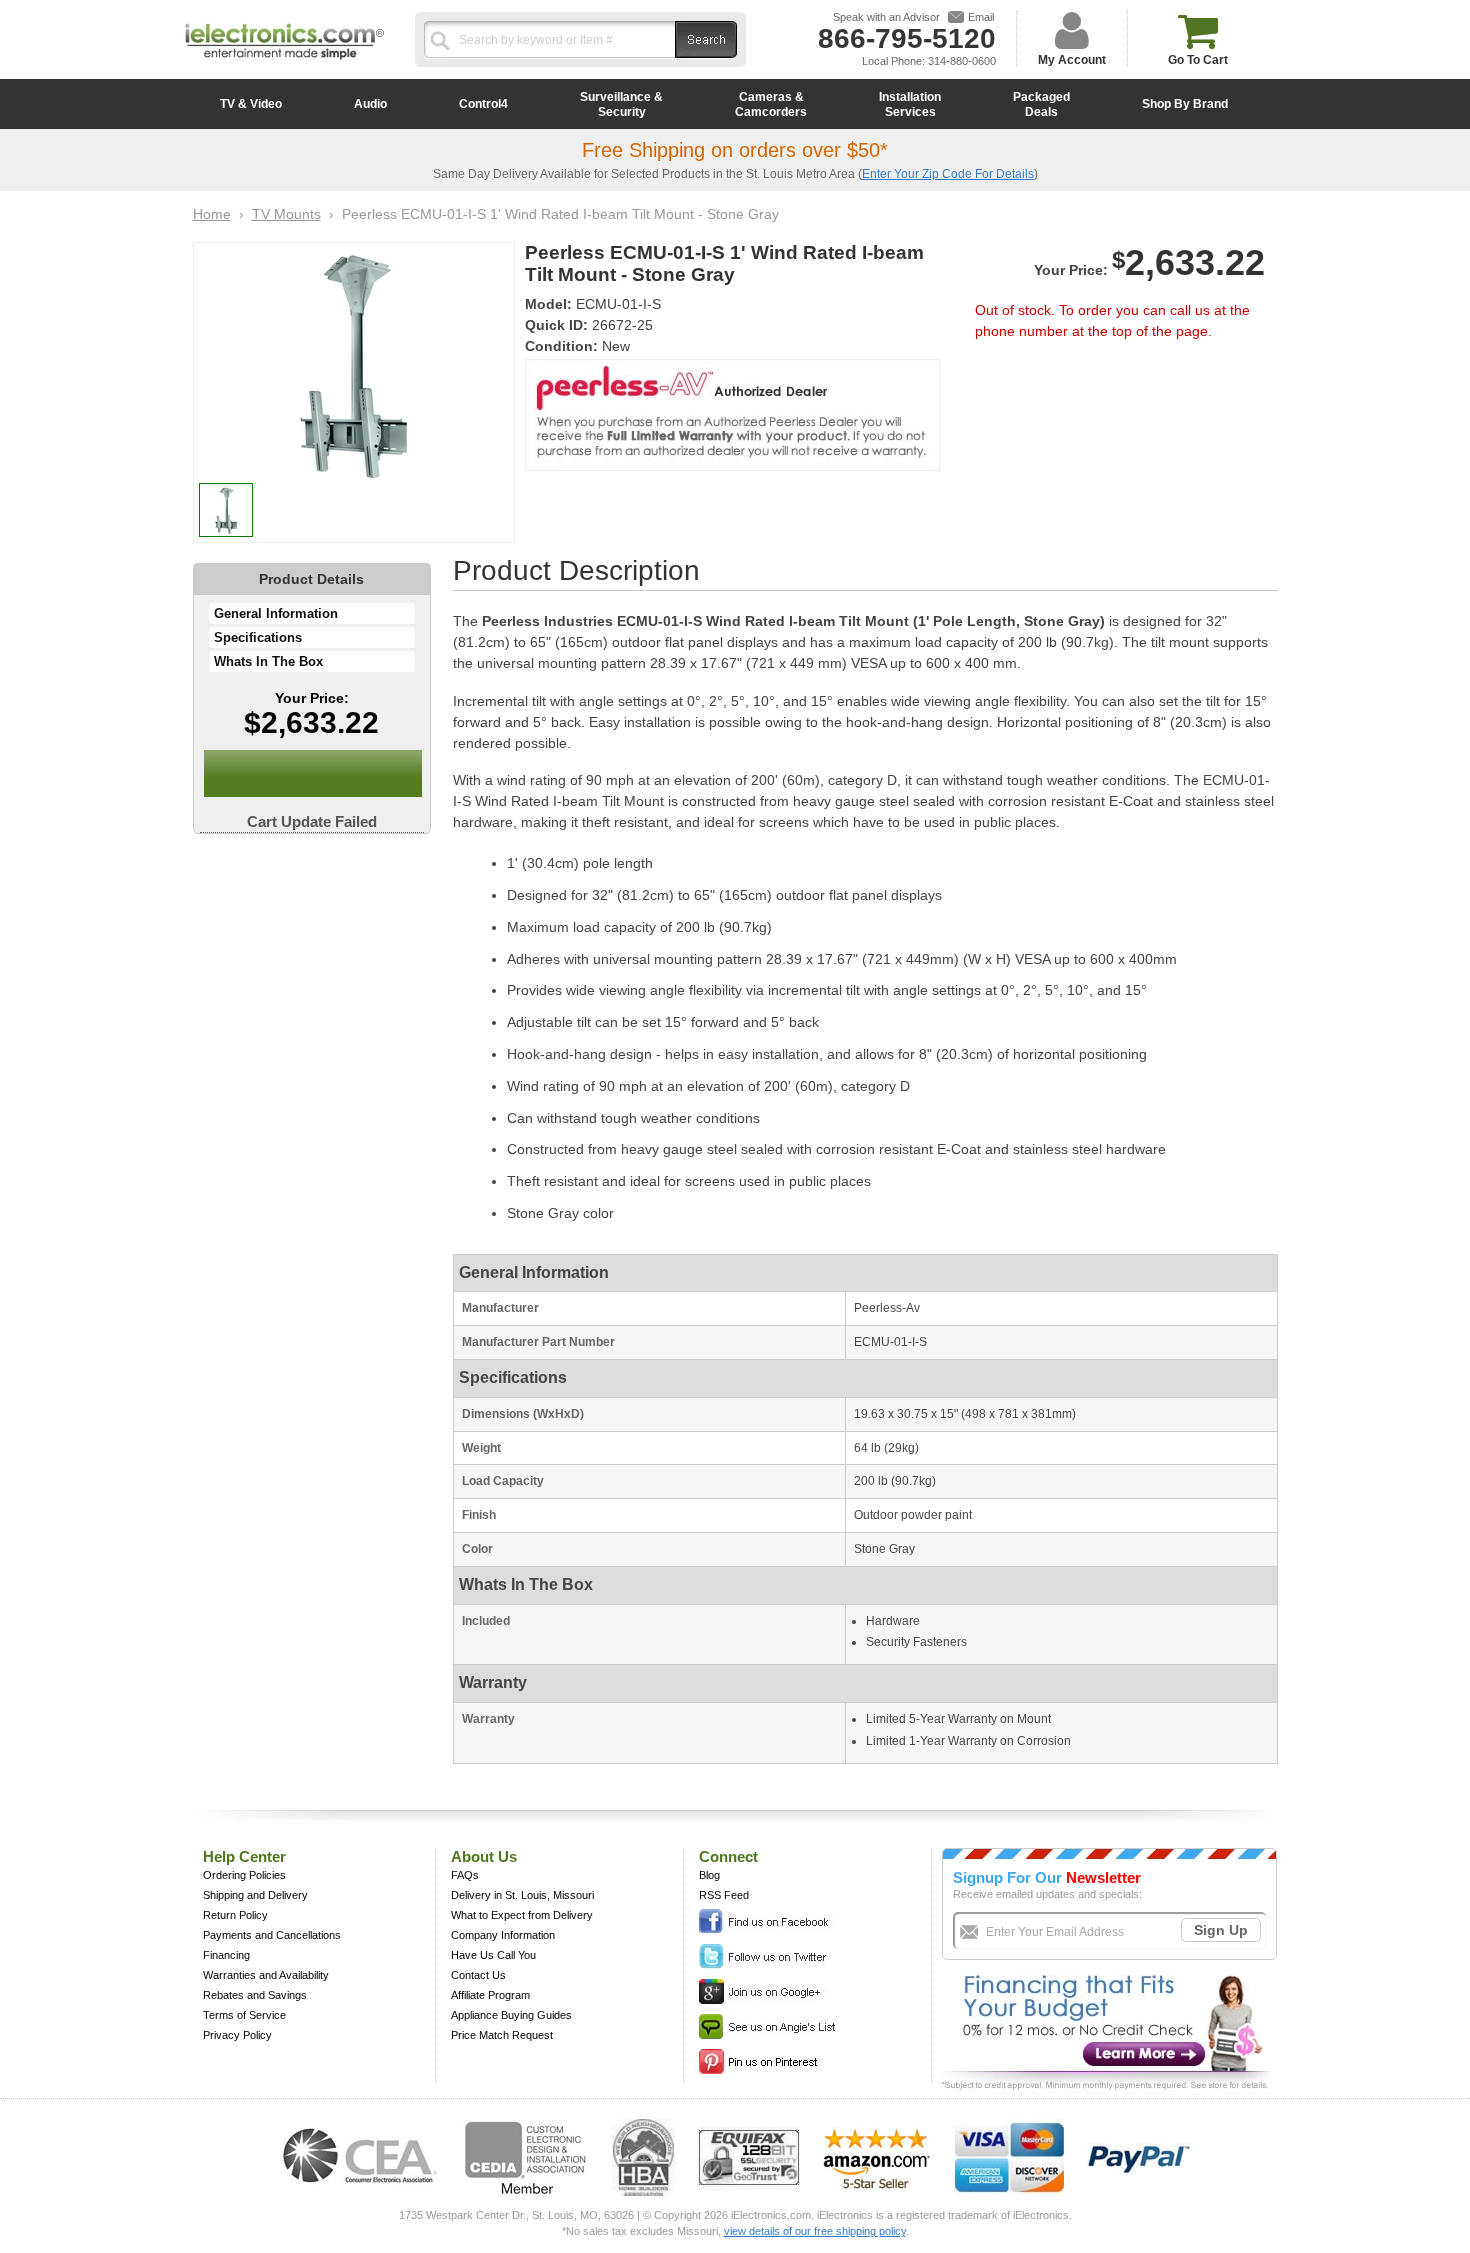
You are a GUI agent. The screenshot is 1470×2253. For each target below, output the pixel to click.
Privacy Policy (237, 2035)
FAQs (465, 1875)
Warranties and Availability (266, 1975)
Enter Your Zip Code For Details (948, 174)
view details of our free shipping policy (815, 2231)
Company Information (503, 1935)
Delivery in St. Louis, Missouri (522, 1895)
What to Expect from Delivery (522, 1915)
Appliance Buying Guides (511, 2015)
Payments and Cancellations (272, 1935)
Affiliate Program (490, 1995)
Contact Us (478, 1975)
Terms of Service (244, 2015)
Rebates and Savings (255, 1995)
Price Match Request (502, 2035)
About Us (484, 1856)
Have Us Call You (493, 1955)
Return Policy (235, 1915)
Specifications (258, 637)
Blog (709, 1875)
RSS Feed (724, 1895)
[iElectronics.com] (285, 61)
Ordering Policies (244, 1875)
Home (212, 214)
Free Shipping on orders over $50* (735, 150)
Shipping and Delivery (255, 1895)
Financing (226, 1955)
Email (981, 17)
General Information (276, 613)
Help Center (244, 1856)
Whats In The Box (268, 661)
